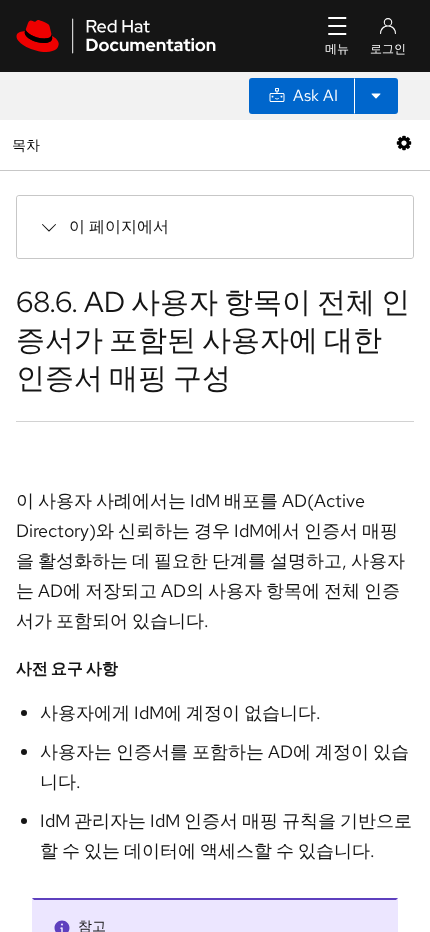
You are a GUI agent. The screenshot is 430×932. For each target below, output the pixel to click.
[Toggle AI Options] (376, 96)
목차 (28, 144)
